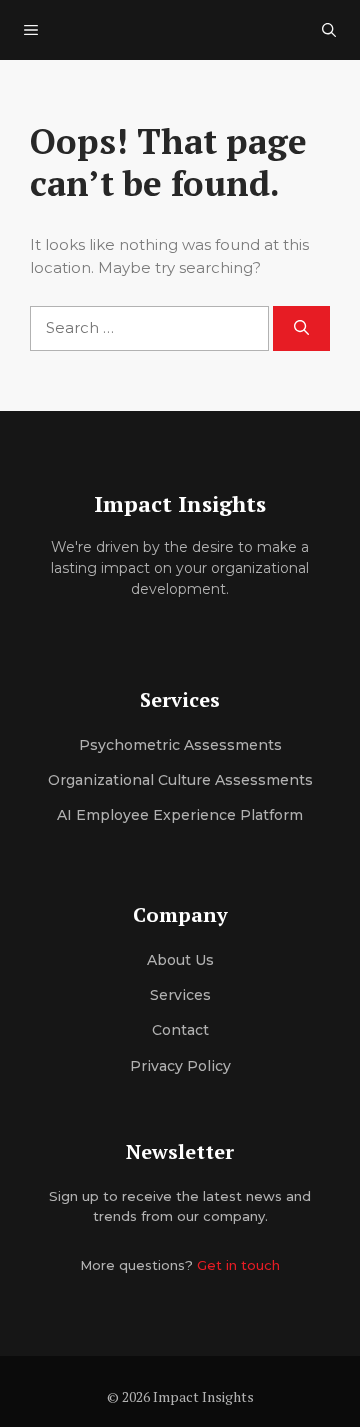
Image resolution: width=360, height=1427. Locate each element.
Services (180, 995)
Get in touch (238, 1265)
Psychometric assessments (180, 745)
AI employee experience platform (180, 815)
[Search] (301, 328)
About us (180, 960)
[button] (329, 30)
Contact (180, 1030)
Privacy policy (180, 1066)
